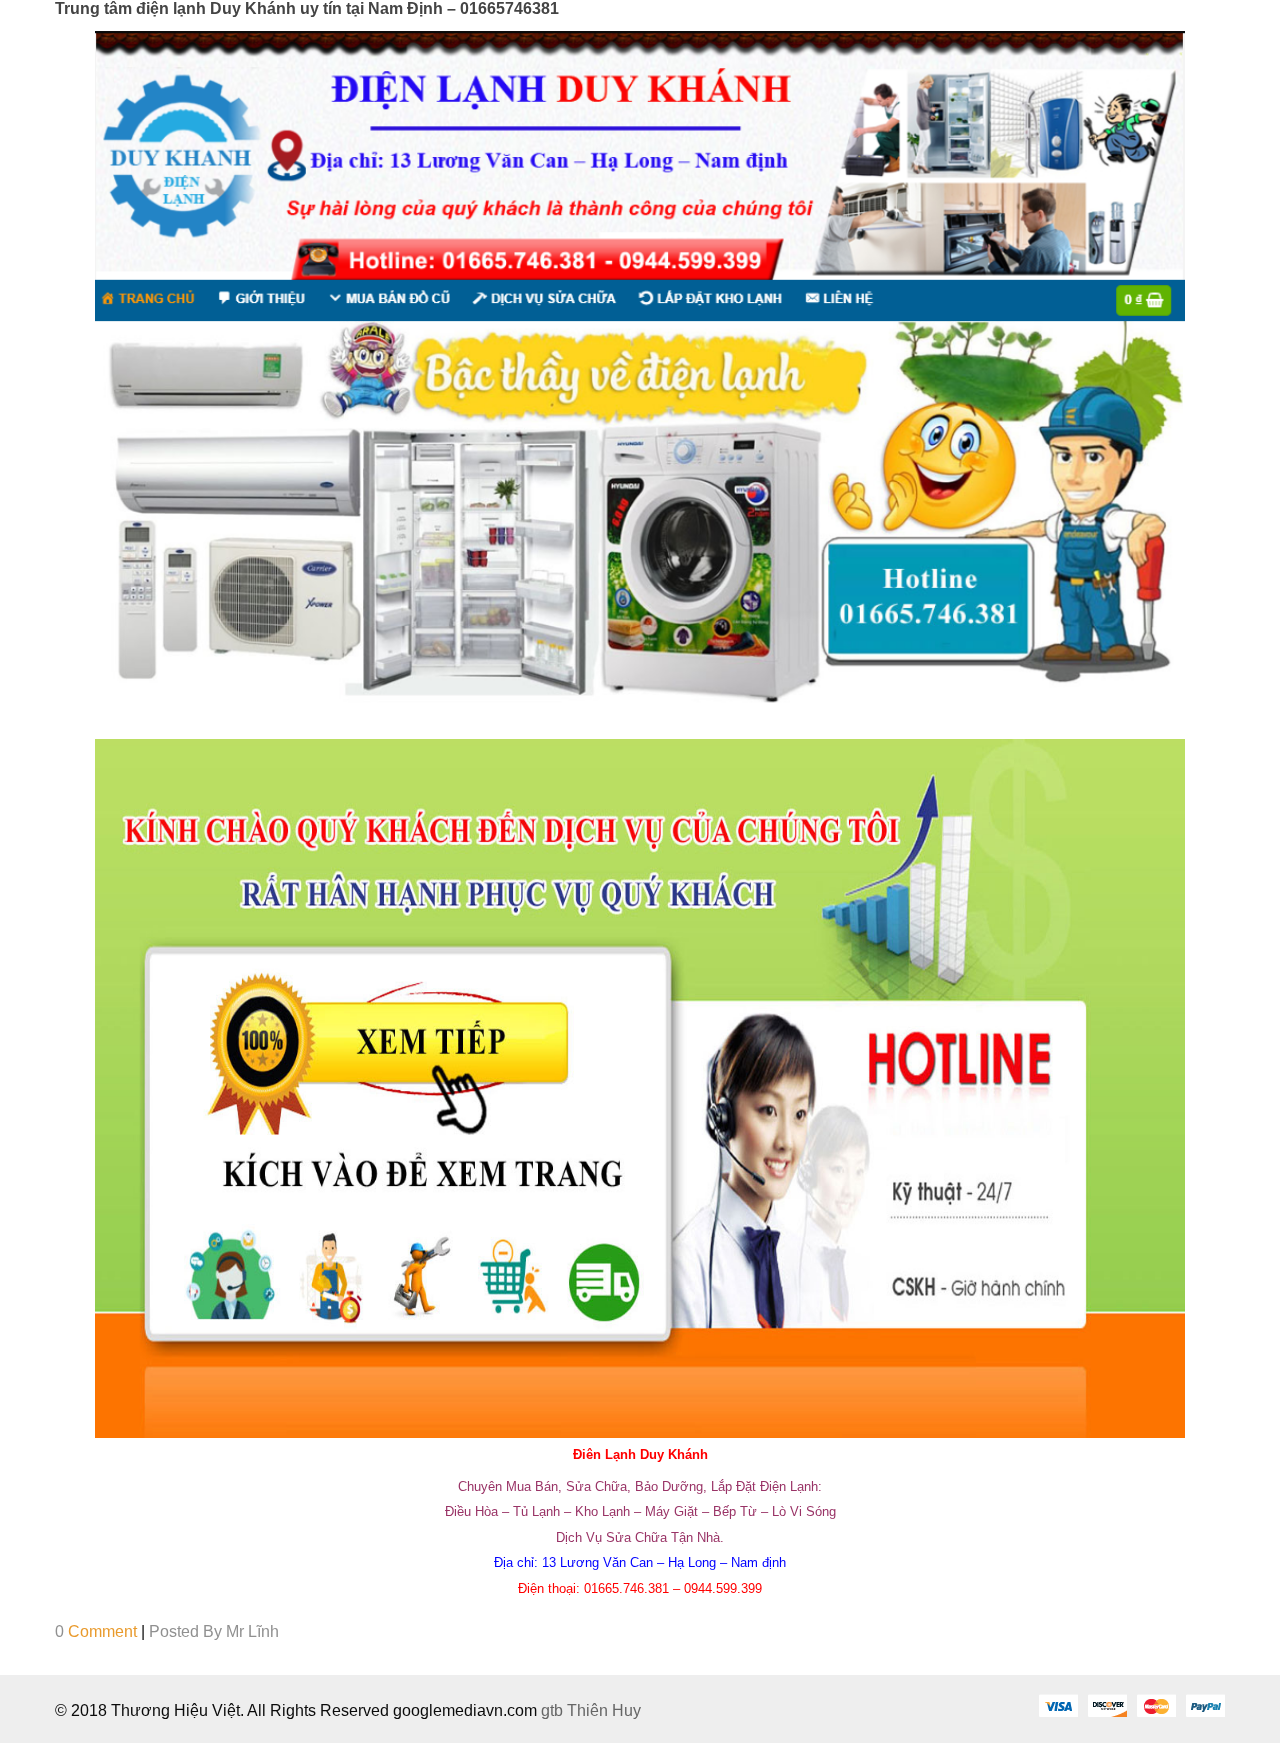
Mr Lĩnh (252, 1631)
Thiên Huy (604, 1710)
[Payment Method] (1058, 1705)
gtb (554, 1710)
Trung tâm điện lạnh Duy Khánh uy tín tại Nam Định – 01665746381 (307, 8)
